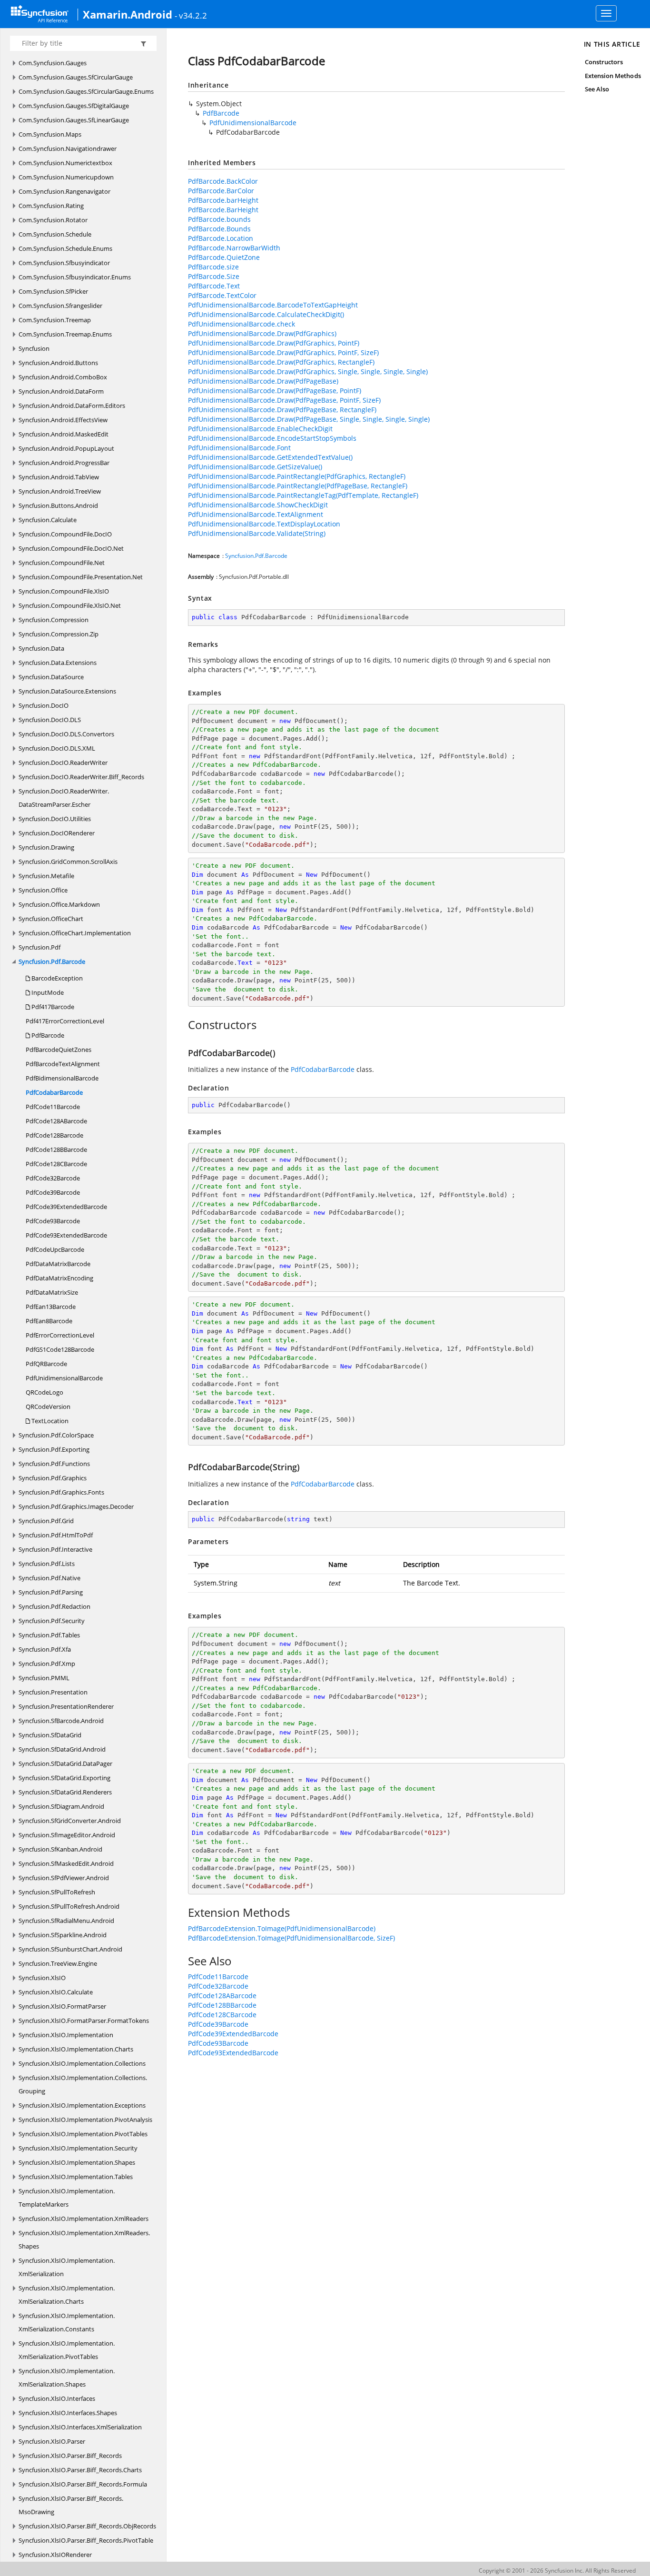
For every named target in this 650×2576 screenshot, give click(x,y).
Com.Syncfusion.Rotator (53, 220)
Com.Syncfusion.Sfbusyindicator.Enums (75, 277)
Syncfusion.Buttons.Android (58, 505)
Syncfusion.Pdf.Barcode (52, 961)
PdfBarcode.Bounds (219, 229)
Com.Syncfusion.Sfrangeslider (60, 306)
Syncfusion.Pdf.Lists (47, 1564)
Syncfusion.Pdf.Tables (49, 1635)
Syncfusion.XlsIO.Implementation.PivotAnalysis (85, 2120)
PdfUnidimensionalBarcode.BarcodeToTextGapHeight (273, 305)
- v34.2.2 (191, 15)
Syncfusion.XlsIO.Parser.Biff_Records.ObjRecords (87, 2526)
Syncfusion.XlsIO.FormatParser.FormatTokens (84, 2021)
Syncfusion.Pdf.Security (52, 1621)
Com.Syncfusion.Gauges (53, 63)
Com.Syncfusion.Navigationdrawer (68, 149)
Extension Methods (613, 76)
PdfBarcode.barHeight (223, 200)
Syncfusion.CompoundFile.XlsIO (64, 591)
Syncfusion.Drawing (46, 847)
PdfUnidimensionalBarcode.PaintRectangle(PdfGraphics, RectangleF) (297, 476)
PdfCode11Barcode (53, 1107)
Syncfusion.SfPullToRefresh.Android (69, 1906)
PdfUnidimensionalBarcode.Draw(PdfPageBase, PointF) (275, 391)
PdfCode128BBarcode (56, 1149)
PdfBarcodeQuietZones (59, 1050)
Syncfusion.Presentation (53, 1692)
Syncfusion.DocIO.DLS (50, 720)
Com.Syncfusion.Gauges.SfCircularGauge (76, 77)
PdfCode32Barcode (53, 1178)
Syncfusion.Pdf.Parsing (51, 1592)
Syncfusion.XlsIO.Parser (52, 2441)
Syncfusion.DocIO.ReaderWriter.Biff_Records (81, 777)
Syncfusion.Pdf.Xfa (45, 1649)
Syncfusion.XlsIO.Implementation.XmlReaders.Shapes (84, 2239)
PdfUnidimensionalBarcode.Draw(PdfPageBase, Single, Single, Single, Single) (309, 419)
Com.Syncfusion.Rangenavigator (64, 191)
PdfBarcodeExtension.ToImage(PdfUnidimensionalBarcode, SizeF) (291, 1938)
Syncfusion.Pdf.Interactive (55, 1549)
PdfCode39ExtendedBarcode (66, 1207)
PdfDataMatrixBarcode (58, 1264)
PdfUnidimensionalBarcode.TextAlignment (256, 514)
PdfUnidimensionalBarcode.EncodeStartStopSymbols (272, 438)
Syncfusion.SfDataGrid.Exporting (64, 1778)
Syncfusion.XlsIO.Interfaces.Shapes (68, 2413)
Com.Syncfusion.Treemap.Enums (65, 334)
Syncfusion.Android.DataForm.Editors (72, 406)
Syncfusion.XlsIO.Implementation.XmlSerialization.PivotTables (67, 2350)
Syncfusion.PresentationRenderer (66, 1706)
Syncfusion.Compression (54, 620)
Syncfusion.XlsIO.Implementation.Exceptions (82, 2105)
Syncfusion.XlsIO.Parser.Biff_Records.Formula (83, 2484)
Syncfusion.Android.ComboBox (63, 377)
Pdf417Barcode (52, 1007)
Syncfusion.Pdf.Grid (46, 1521)
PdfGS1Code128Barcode (60, 1349)
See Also (597, 89)
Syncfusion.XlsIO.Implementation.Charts (76, 2049)
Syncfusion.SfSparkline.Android (63, 1935)
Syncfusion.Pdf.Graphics (53, 1478)
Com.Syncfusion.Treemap (55, 320)
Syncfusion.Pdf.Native (49, 1578)
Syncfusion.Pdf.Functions (54, 1464)
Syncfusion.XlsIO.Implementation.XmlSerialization (67, 2267)
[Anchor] (183, 1025)
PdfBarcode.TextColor (222, 295)
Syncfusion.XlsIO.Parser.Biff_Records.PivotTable (86, 2540)
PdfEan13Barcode (51, 1307)
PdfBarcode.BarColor (221, 191)
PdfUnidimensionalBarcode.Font (239, 448)
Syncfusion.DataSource (51, 677)
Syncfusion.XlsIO (42, 1978)
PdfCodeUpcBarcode (55, 1249)
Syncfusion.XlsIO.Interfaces (57, 2398)
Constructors (604, 62)
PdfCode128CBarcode (56, 1164)
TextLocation (49, 1421)
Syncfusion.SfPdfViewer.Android (64, 1878)
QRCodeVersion (48, 1407)
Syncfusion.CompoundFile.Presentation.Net (81, 577)
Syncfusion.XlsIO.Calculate (56, 1992)
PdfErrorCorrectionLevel (60, 1335)
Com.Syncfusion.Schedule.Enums (65, 248)
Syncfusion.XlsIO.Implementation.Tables (76, 2177)
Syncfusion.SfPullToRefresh (57, 1892)
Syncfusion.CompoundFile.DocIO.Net (71, 548)
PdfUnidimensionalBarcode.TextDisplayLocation (264, 524)
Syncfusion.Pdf (39, 947)
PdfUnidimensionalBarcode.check (241, 324)
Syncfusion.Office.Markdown (59, 904)
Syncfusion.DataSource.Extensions (67, 691)
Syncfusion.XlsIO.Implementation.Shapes (77, 2162)
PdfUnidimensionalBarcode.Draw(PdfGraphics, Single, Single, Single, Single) (308, 372)
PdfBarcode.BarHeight (223, 210)
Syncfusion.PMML (44, 1678)
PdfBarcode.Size (214, 276)
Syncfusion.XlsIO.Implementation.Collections (82, 2063)
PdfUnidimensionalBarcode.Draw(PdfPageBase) (263, 381)
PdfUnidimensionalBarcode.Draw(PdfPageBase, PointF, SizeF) (284, 400)
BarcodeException (56, 978)
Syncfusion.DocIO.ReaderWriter (63, 763)
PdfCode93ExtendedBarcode (66, 1235)
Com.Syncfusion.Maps (50, 134)
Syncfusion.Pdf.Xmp (47, 1664)
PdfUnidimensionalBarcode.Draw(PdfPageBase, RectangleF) (282, 410)
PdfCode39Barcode (53, 1192)
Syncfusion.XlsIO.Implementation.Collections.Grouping (83, 2084)
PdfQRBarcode (46, 1364)
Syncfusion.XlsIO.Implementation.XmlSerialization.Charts (67, 2295)
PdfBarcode (47, 1035)
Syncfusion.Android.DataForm (61, 391)
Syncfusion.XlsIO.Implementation (66, 2035)
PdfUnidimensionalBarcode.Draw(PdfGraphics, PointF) (274, 343)
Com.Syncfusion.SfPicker (53, 291)
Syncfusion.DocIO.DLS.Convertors (66, 734)
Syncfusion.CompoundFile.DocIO (65, 534)
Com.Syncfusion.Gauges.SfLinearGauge (74, 120)
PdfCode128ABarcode (56, 1121)
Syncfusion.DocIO (44, 705)
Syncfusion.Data (41, 648)
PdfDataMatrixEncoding (59, 1278)
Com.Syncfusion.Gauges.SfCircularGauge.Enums (86, 91)
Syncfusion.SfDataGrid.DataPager (65, 1764)
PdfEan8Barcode (49, 1321)
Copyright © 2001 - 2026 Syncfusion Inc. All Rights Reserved (557, 2571)
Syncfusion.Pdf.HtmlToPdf (56, 1535)
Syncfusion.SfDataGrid (50, 1735)
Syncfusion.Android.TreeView (60, 491)
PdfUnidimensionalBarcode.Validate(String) (257, 533)
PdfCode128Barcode (54, 1135)
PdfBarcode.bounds (219, 219)
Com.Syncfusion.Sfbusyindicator (64, 263)
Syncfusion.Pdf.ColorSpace (56, 1435)
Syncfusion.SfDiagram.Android (61, 1806)
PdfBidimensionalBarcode (62, 1078)
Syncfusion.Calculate (48, 520)
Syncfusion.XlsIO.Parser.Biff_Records (70, 2456)
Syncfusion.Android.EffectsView (63, 420)
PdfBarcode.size (213, 267)
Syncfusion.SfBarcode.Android (61, 1721)
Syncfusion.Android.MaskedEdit (64, 434)
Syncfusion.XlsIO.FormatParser (62, 2006)
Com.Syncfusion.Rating (51, 206)
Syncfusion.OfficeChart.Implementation (75, 933)
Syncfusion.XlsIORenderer (55, 2555)
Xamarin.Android (128, 14)
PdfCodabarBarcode (54, 1092)
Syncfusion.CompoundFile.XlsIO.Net (70, 605)
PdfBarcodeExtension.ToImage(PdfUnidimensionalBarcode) (282, 1928)
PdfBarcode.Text (214, 286)
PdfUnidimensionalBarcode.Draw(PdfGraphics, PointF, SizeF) (283, 352)
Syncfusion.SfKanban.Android (60, 1849)
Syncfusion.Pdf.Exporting (54, 1449)
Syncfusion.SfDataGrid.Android (62, 1749)
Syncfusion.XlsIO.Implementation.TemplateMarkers (67, 2198)
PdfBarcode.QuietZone (224, 257)
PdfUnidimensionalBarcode (64, 1378)
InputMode (47, 992)
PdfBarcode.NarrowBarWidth (234, 248)
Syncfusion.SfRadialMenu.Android (66, 1921)
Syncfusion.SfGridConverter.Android (70, 1821)
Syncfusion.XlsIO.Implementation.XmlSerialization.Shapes (67, 2378)
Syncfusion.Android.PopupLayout (66, 448)
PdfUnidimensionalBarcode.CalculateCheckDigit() (266, 314)
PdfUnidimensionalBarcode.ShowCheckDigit (258, 505)
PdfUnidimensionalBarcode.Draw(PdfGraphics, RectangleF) (281, 362)
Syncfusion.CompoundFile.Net (62, 563)
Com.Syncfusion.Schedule (55, 234)
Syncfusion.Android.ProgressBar (64, 463)
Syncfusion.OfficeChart (51, 919)
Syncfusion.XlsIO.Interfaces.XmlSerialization (80, 2427)
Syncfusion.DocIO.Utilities (55, 819)
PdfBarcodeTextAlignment (63, 1064)
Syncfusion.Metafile (46, 876)
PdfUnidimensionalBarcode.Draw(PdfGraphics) (262, 333)
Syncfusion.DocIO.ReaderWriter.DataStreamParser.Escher (64, 798)
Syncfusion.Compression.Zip (59, 634)
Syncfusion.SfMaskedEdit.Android (66, 1863)
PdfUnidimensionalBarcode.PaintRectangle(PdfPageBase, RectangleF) (298, 486)
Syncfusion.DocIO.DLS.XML (57, 748)
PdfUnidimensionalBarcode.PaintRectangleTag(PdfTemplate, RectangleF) (303, 495)
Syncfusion (34, 348)
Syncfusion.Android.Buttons (58, 363)
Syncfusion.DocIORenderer (57, 833)
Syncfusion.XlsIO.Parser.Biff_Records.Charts (80, 2470)
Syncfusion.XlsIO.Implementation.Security (78, 2148)
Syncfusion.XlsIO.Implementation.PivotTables (83, 2134)
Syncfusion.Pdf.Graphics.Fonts (61, 1492)
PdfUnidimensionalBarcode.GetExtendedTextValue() (270, 457)
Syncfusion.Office (43, 890)
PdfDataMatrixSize (52, 1292)
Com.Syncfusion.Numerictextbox (65, 163)
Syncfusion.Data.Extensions (58, 663)
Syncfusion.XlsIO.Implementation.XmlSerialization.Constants (67, 2322)
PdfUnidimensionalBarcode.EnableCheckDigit (260, 429)
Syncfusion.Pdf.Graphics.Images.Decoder (76, 1506)
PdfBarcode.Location (221, 238)
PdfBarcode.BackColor (223, 181)
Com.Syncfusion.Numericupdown (66, 177)
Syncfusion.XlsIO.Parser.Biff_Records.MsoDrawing (71, 2505)
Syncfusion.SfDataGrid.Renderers (65, 1792)
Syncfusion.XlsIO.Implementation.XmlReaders (84, 2219)
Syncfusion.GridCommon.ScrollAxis (68, 862)
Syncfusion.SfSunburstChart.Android (70, 1949)
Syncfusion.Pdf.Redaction (54, 1606)
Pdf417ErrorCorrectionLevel (65, 1021)
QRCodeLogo (44, 1392)
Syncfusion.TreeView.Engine (58, 1963)
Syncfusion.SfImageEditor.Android (67, 1835)
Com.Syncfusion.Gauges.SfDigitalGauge (74, 106)
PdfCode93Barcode (53, 1221)
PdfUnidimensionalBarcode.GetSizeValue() (255, 467)
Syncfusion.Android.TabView (59, 477)
